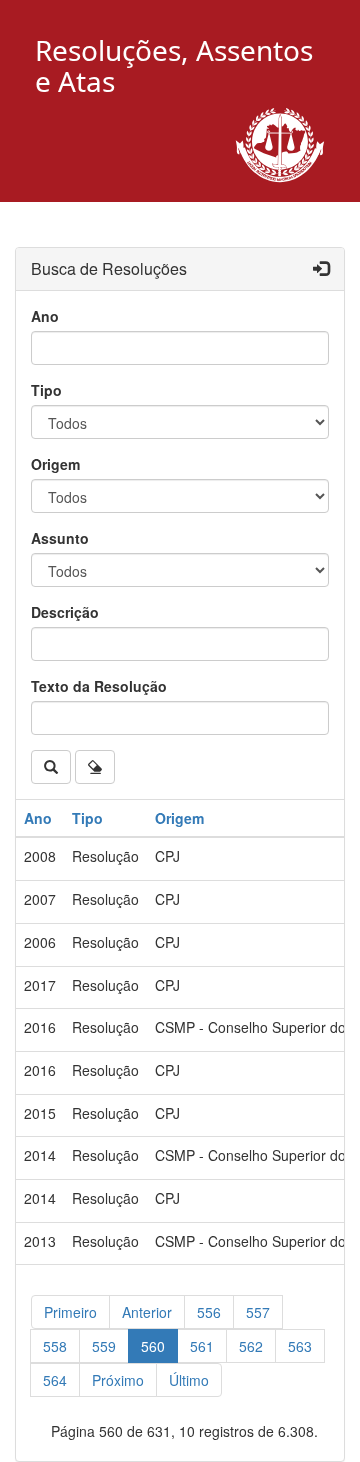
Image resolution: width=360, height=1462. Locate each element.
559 (104, 1346)
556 (209, 1312)
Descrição (65, 612)
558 (55, 1346)
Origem (55, 464)
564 (55, 1380)
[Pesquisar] (51, 767)
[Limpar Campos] (95, 767)
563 (300, 1346)
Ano (45, 316)
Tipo (46, 390)
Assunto (60, 538)
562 (251, 1346)
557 (258, 1312)
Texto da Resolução (99, 686)
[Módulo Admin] (321, 269)
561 (202, 1346)
